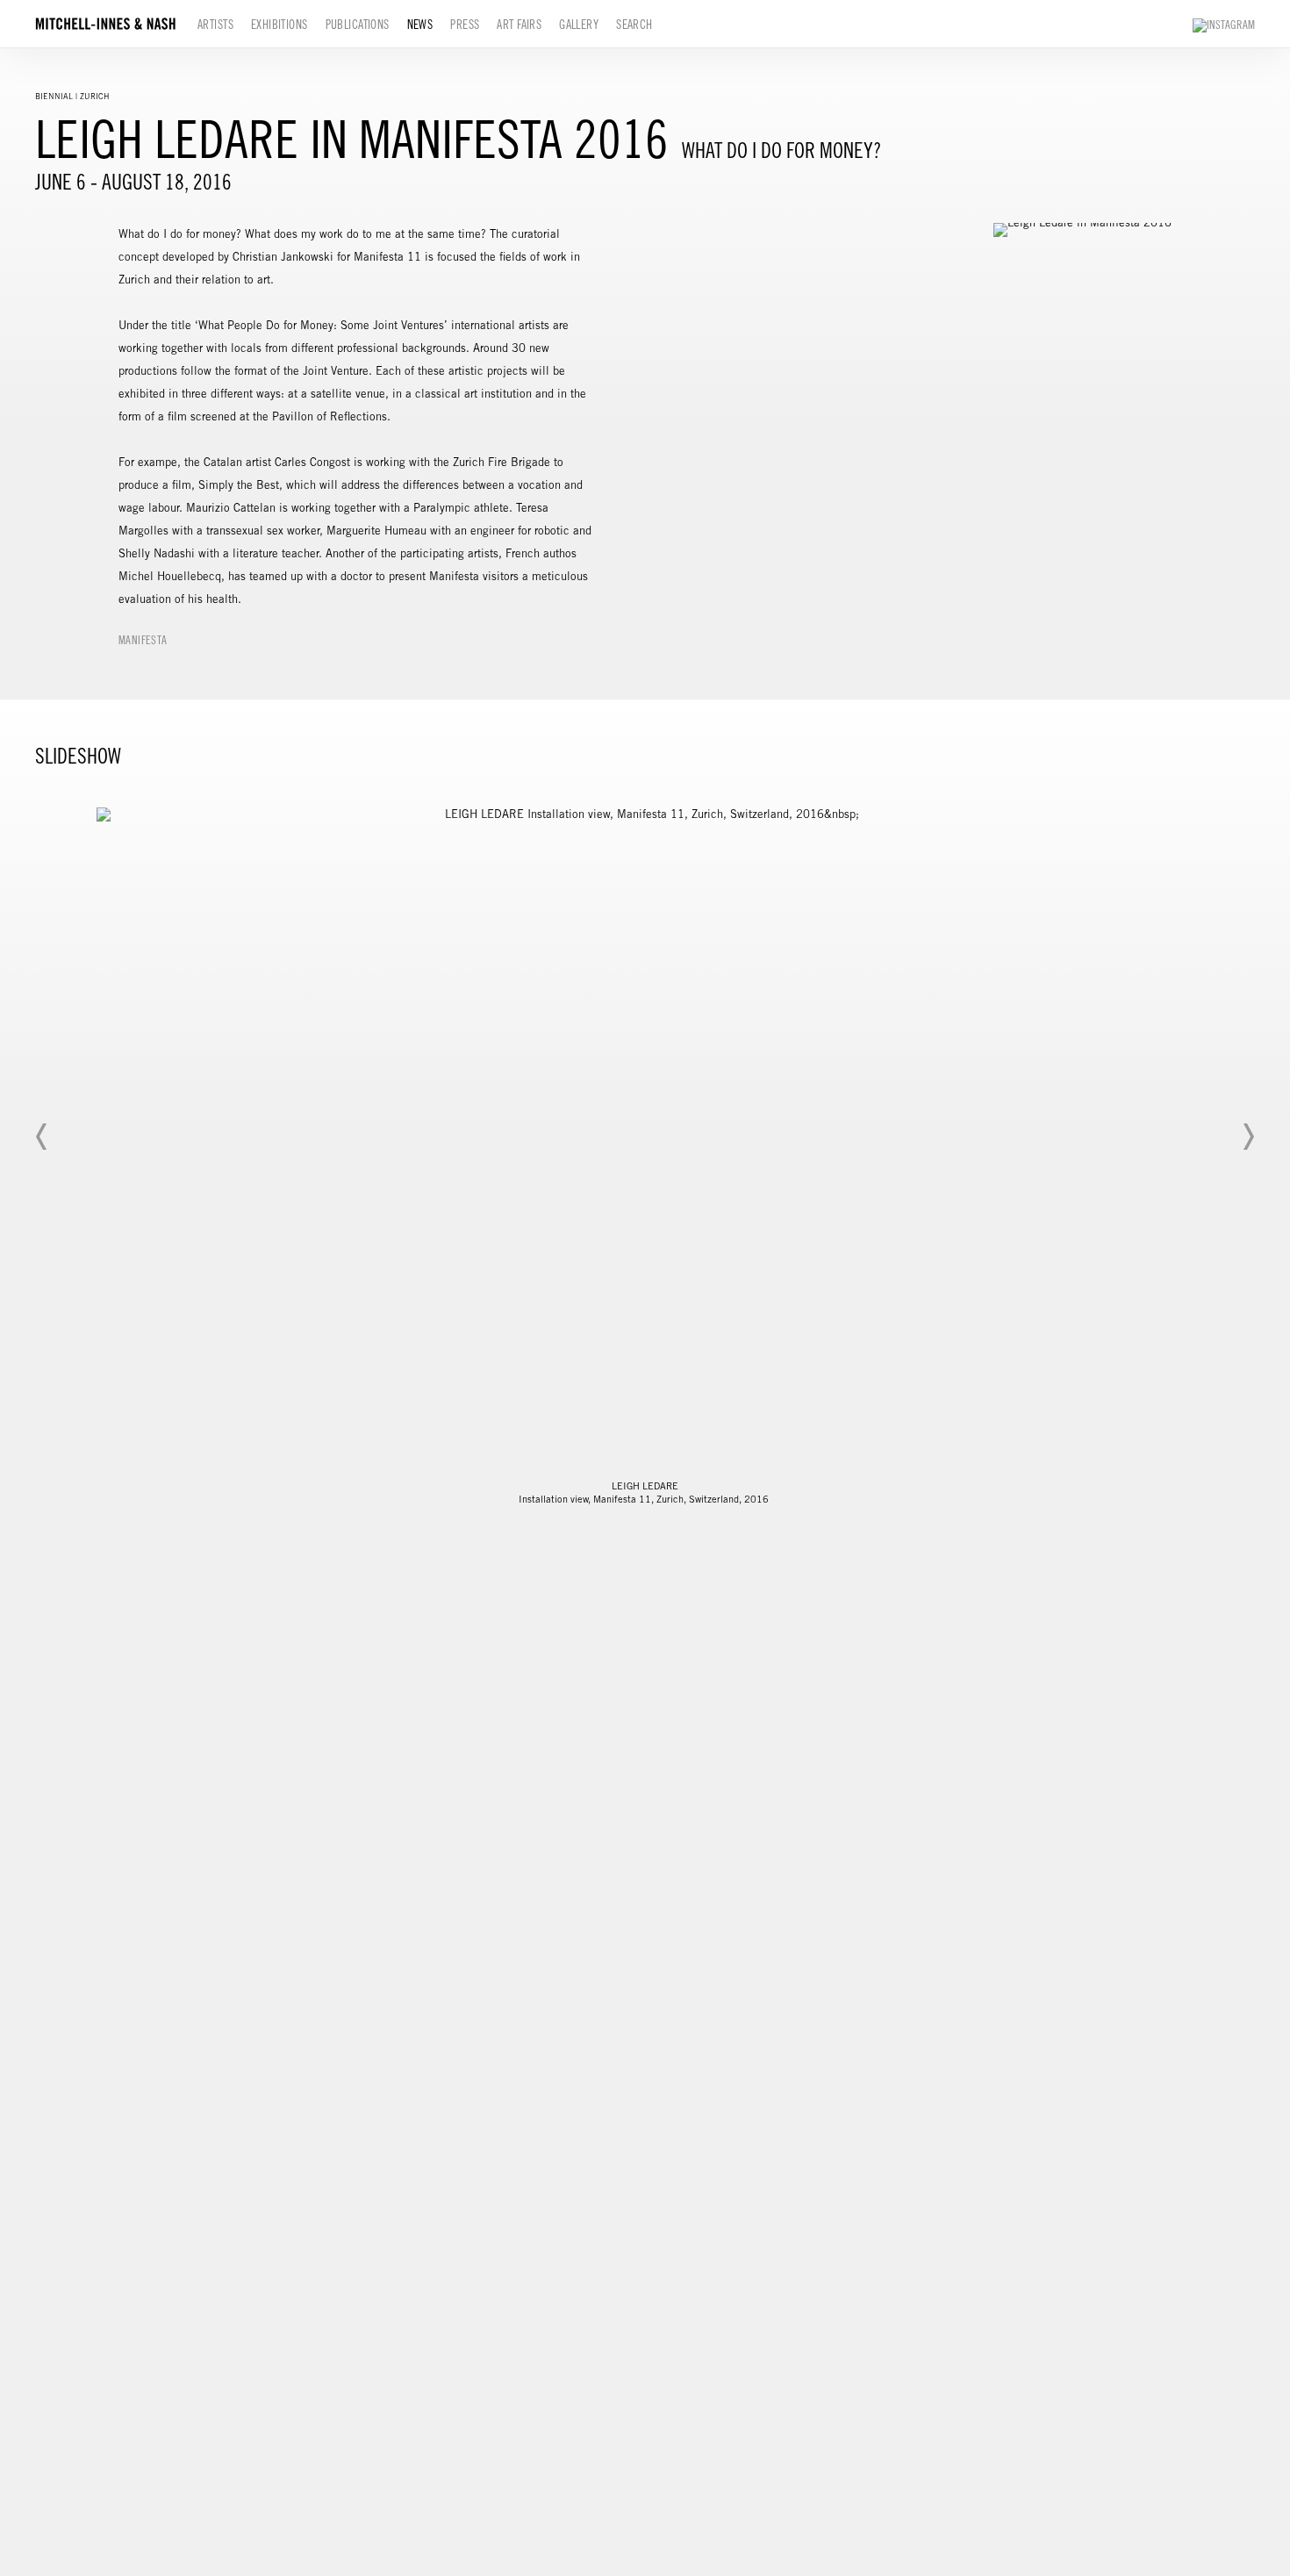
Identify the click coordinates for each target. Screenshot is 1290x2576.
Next (1248, 1137)
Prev (42, 1137)
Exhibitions (279, 25)
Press (465, 25)
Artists (215, 25)
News (420, 25)
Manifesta (143, 640)
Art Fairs (519, 25)
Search (634, 25)
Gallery (579, 25)
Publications (358, 25)
